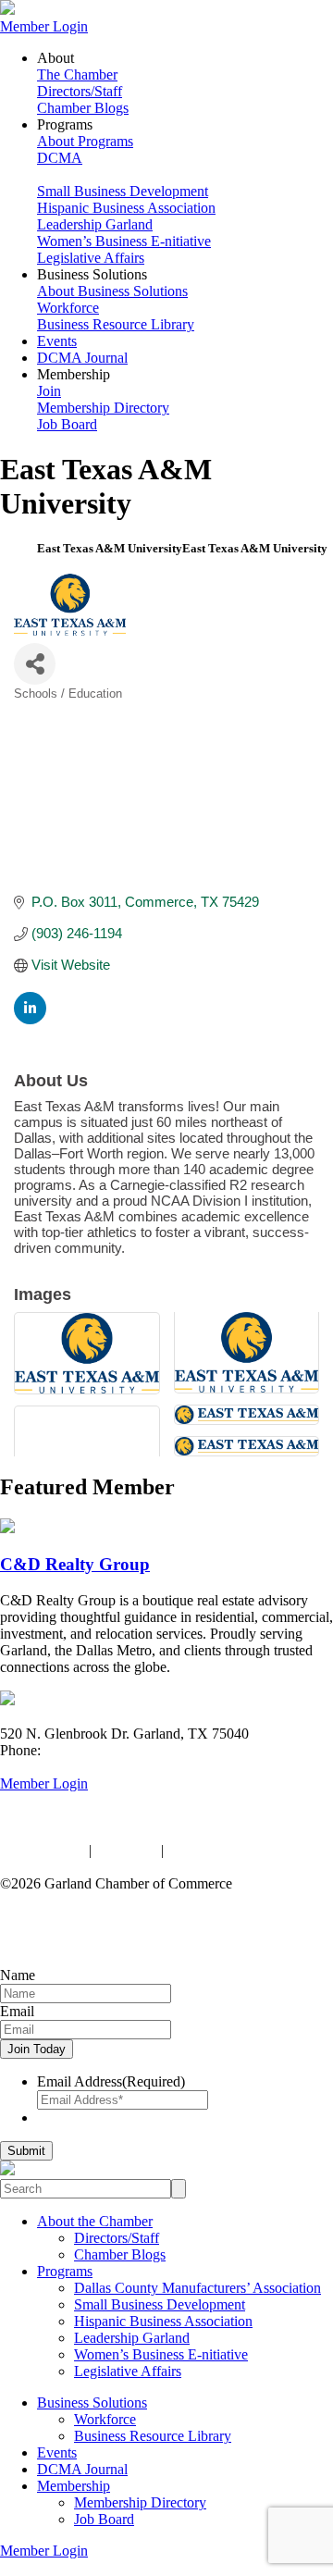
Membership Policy (224, 1850)
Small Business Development (123, 191)
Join (49, 391)
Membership (74, 2486)
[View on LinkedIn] (30, 1019)
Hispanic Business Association (126, 208)
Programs (65, 2271)
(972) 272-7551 (90, 1750)
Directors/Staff (80, 91)
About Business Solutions (112, 291)
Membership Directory (103, 408)
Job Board (67, 424)
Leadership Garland (95, 224)
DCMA (60, 158)
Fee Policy (126, 1850)
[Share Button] (35, 664)
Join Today (37, 2049)
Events (57, 341)
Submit (26, 2151)
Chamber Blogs (83, 108)
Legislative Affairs (91, 258)
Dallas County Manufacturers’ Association (197, 2288)
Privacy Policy (43, 1850)
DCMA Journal (82, 358)
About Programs (85, 141)
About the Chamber (95, 2221)
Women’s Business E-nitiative (124, 241)
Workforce (68, 308)
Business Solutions (92, 2403)
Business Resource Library (116, 324)
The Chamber (77, 74)
